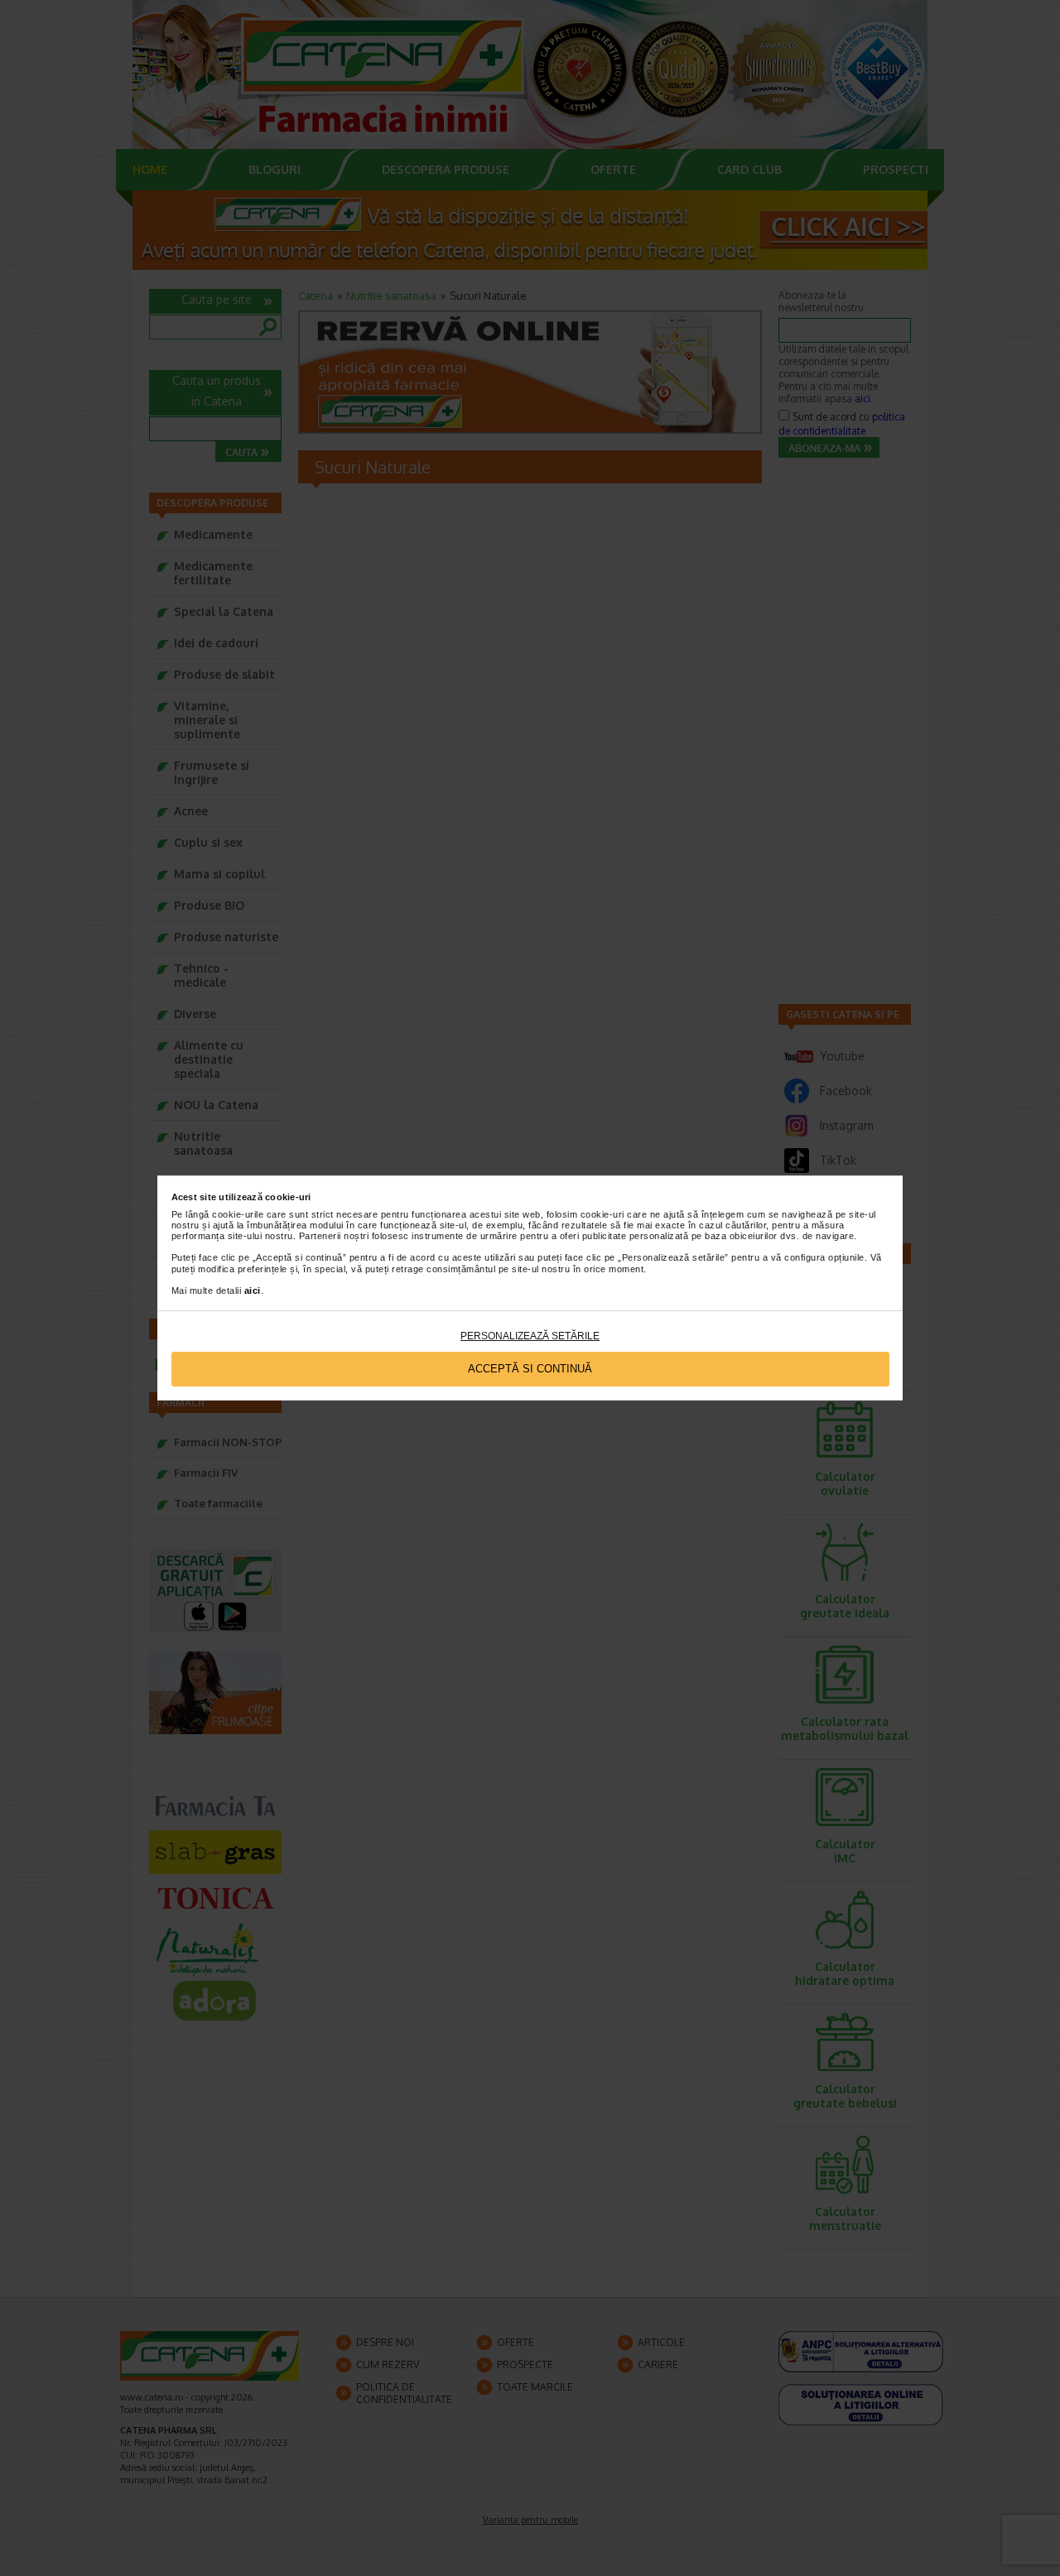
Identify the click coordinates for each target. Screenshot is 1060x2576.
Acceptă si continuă (530, 1369)
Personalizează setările (530, 1336)
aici (253, 1290)
